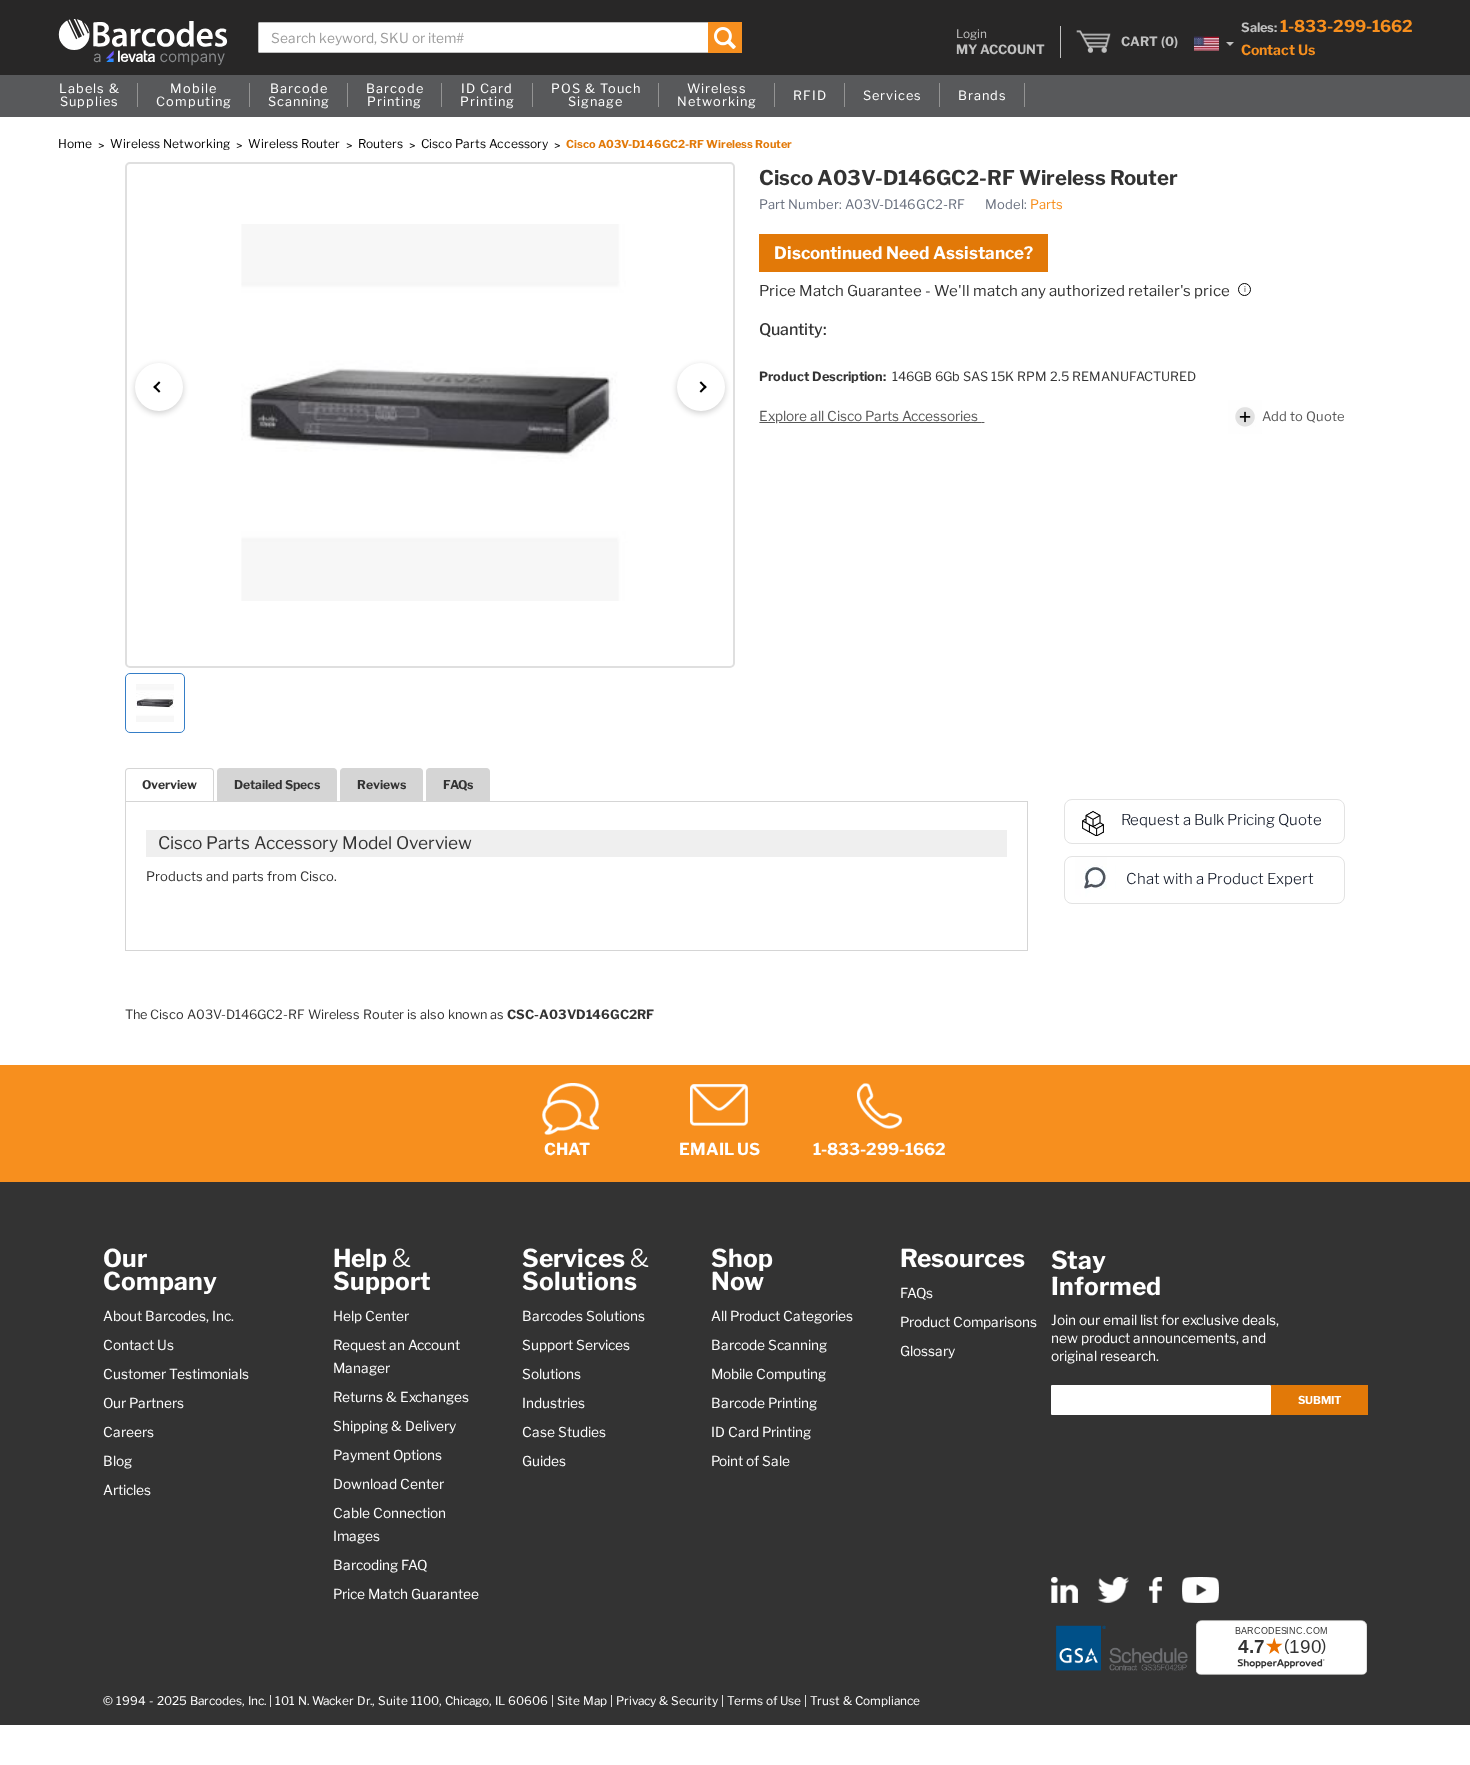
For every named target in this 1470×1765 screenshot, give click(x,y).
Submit (1319, 1400)
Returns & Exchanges (401, 1397)
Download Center (388, 1484)
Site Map (582, 1701)
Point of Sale (750, 1461)
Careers (128, 1432)
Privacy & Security (667, 1701)
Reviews (381, 784)
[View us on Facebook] (1155, 1598)
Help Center (371, 1316)
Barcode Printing (764, 1403)
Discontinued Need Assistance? (903, 253)
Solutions (551, 1374)
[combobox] (500, 37)
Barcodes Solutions (583, 1316)
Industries (553, 1403)
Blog (117, 1461)
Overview (169, 784)
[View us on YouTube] (1200, 1598)
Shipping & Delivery (394, 1426)
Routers (382, 143)
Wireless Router (295, 143)
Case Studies (564, 1432)
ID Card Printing (761, 1432)
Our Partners (143, 1403)
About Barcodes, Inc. (168, 1316)
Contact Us (1278, 49)
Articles (127, 1490)
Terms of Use (764, 1701)
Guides (544, 1461)
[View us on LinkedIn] (1064, 1598)
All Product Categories (782, 1316)
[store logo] (143, 42)
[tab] (169, 784)
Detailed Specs (277, 784)
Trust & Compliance (865, 1701)
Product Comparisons (968, 1322)
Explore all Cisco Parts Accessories (870, 416)
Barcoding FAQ (380, 1565)
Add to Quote (1303, 416)
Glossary (927, 1351)
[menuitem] (89, 96)
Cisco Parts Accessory (486, 143)
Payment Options (387, 1455)
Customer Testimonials (176, 1374)
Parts (1046, 204)
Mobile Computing (768, 1374)
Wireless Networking (171, 143)
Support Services (576, 1345)
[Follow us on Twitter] (1113, 1598)
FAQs (458, 784)
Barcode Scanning (769, 1345)
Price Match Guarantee (406, 1594)
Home (76, 143)
